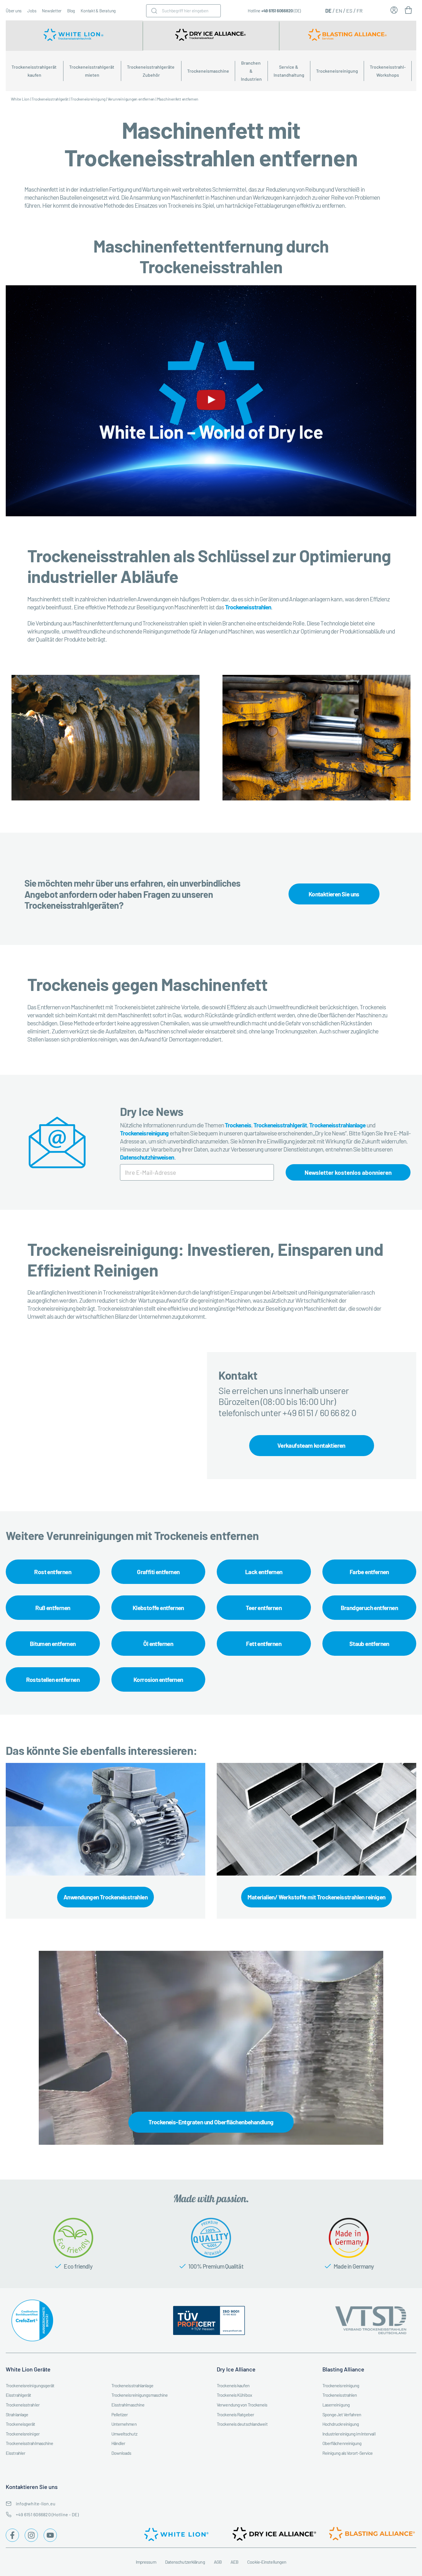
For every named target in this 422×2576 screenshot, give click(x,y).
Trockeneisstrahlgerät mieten (92, 71)
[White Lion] (74, 36)
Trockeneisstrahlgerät (50, 99)
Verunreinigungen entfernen (131, 99)
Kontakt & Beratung (98, 11)
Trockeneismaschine (208, 71)
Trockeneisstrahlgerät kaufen (34, 71)
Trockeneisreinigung (337, 71)
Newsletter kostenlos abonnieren (348, 1172)
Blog (71, 11)
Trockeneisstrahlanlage (337, 1125)
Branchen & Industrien (251, 71)
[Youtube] (50, 2535)
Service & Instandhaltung (289, 71)
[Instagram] (31, 2535)
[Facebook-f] (12, 2535)
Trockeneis (238, 1125)
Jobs (32, 11)
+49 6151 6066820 (277, 11)
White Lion (20, 99)
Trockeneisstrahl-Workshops (388, 71)
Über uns (14, 11)
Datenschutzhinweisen (147, 1157)
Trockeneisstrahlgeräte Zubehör (151, 71)
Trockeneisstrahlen (248, 607)
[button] (211, 401)
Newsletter (52, 11)
